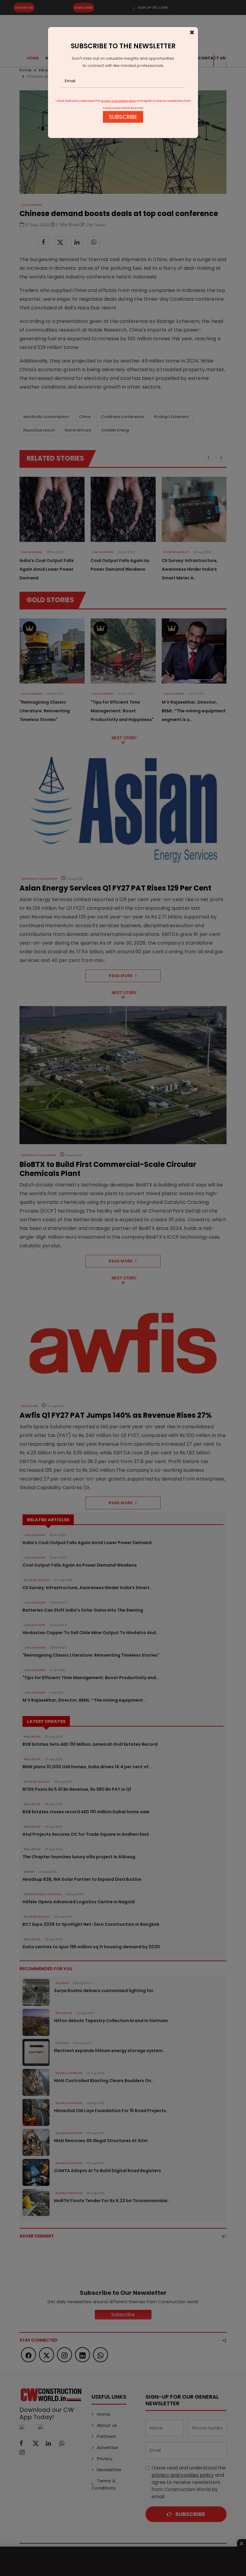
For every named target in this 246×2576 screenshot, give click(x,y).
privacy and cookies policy (119, 101)
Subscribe (123, 117)
